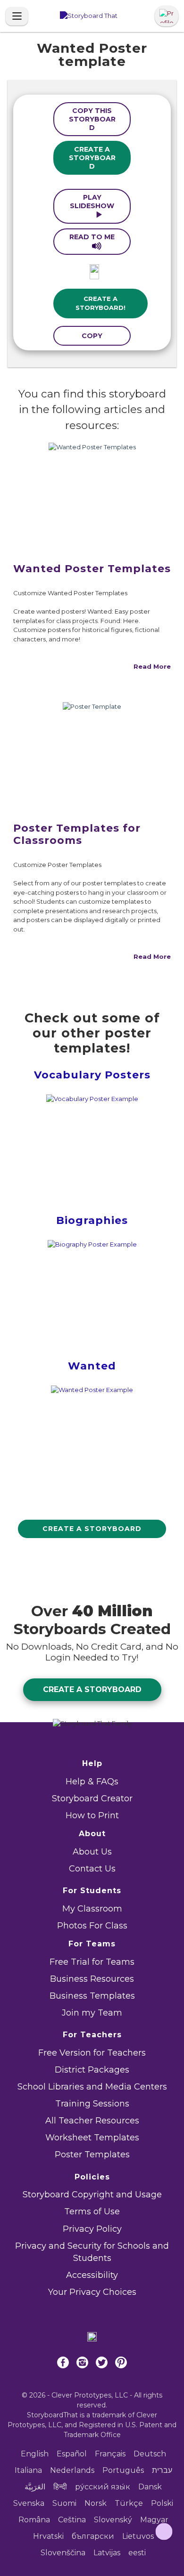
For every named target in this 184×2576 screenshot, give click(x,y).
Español (72, 2454)
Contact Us (92, 1869)
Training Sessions (92, 2104)
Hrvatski (48, 2536)
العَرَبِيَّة (35, 2487)
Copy (92, 336)
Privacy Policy (92, 2229)
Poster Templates (92, 2155)
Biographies (92, 1220)
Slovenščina (63, 2553)
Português (123, 2470)
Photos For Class (92, 1926)
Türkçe (129, 2503)
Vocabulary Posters (92, 1075)
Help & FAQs (92, 1782)
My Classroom (92, 1909)
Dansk (150, 2487)
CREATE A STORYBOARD (92, 158)
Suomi (64, 2503)
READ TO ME (92, 237)
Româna (34, 2520)
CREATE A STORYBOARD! (100, 303)
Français (110, 2454)
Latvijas (107, 2553)
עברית (162, 2470)
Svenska (29, 2503)
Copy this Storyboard (92, 119)
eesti (137, 2553)
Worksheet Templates (92, 2138)
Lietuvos (138, 2536)
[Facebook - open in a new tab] (63, 2370)
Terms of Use (92, 2211)
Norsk (96, 2503)
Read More (152, 666)
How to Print (92, 1815)
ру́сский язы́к (103, 2487)
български (93, 2536)
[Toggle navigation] (17, 16)
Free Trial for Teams (92, 1962)
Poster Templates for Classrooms (77, 834)
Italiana (28, 2470)
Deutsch (150, 2454)
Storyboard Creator (92, 1798)
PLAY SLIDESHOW (92, 202)
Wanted (92, 1366)
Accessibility (92, 2275)
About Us (92, 1852)
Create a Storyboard (92, 1529)
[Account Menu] (167, 16)
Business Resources (92, 1979)
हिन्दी (60, 2487)
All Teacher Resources (92, 2121)
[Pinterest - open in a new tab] (121, 2370)
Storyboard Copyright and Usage (92, 2195)
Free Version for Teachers (92, 2053)
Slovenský (113, 2520)
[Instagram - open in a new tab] (82, 2370)
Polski (162, 2503)
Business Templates (92, 1996)
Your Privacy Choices (92, 2292)
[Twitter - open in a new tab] (102, 2370)
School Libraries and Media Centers (92, 2087)
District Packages (92, 2070)
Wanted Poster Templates (92, 569)
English (35, 2454)
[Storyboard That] (89, 16)
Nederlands (72, 2470)
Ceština (72, 2520)
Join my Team (92, 2013)
